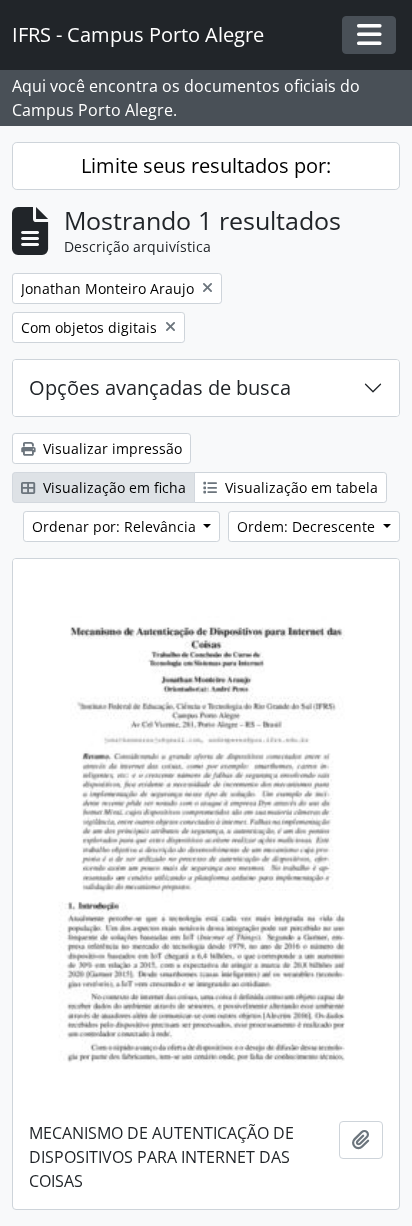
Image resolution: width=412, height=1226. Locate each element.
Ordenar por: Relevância (116, 526)
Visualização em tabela (299, 487)
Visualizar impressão (110, 448)
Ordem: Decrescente (308, 526)
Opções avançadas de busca (160, 387)
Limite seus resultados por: (206, 165)
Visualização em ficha (112, 487)
